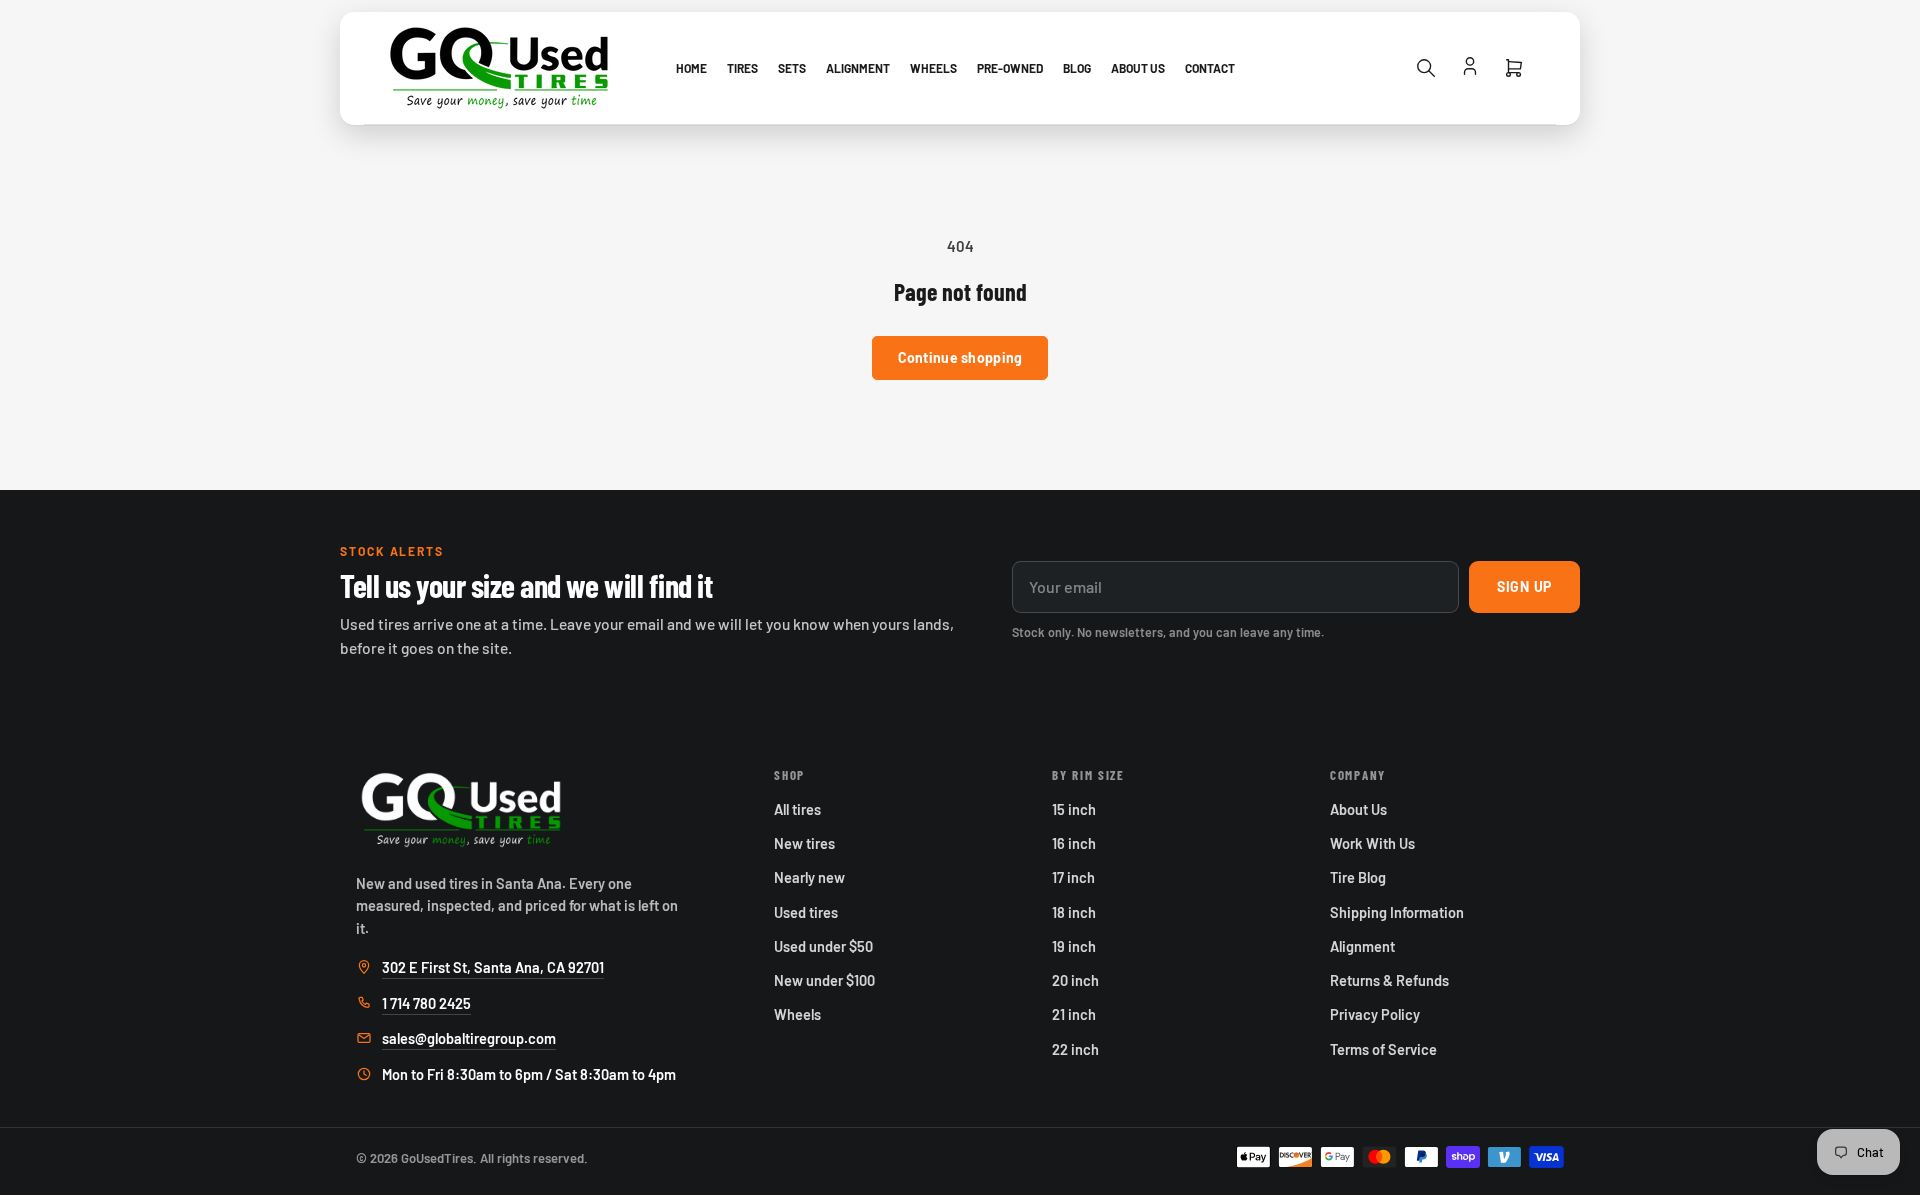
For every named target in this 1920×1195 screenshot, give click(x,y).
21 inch (1074, 1014)
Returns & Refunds (1389, 980)
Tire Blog (1358, 877)
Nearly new (809, 877)
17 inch (1073, 877)
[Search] (1426, 68)
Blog (1077, 68)
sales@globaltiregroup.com (469, 1038)
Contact (1210, 68)
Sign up (1524, 586)
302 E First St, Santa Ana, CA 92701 (493, 967)
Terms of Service (1383, 1049)
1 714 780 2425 (426, 1003)
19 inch (1074, 946)
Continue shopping (960, 357)
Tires (742, 68)
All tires (797, 809)
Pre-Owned (1010, 68)
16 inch (1074, 843)
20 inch (1075, 980)
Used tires (806, 912)
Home (691, 68)
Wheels (933, 68)
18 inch (1074, 912)
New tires (804, 843)
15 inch (1074, 809)
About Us (1138, 68)
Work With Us (1372, 843)
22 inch (1075, 1049)
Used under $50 (823, 946)
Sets (792, 68)
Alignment (858, 68)
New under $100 (824, 980)
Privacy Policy (1375, 1014)
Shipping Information (1397, 912)
